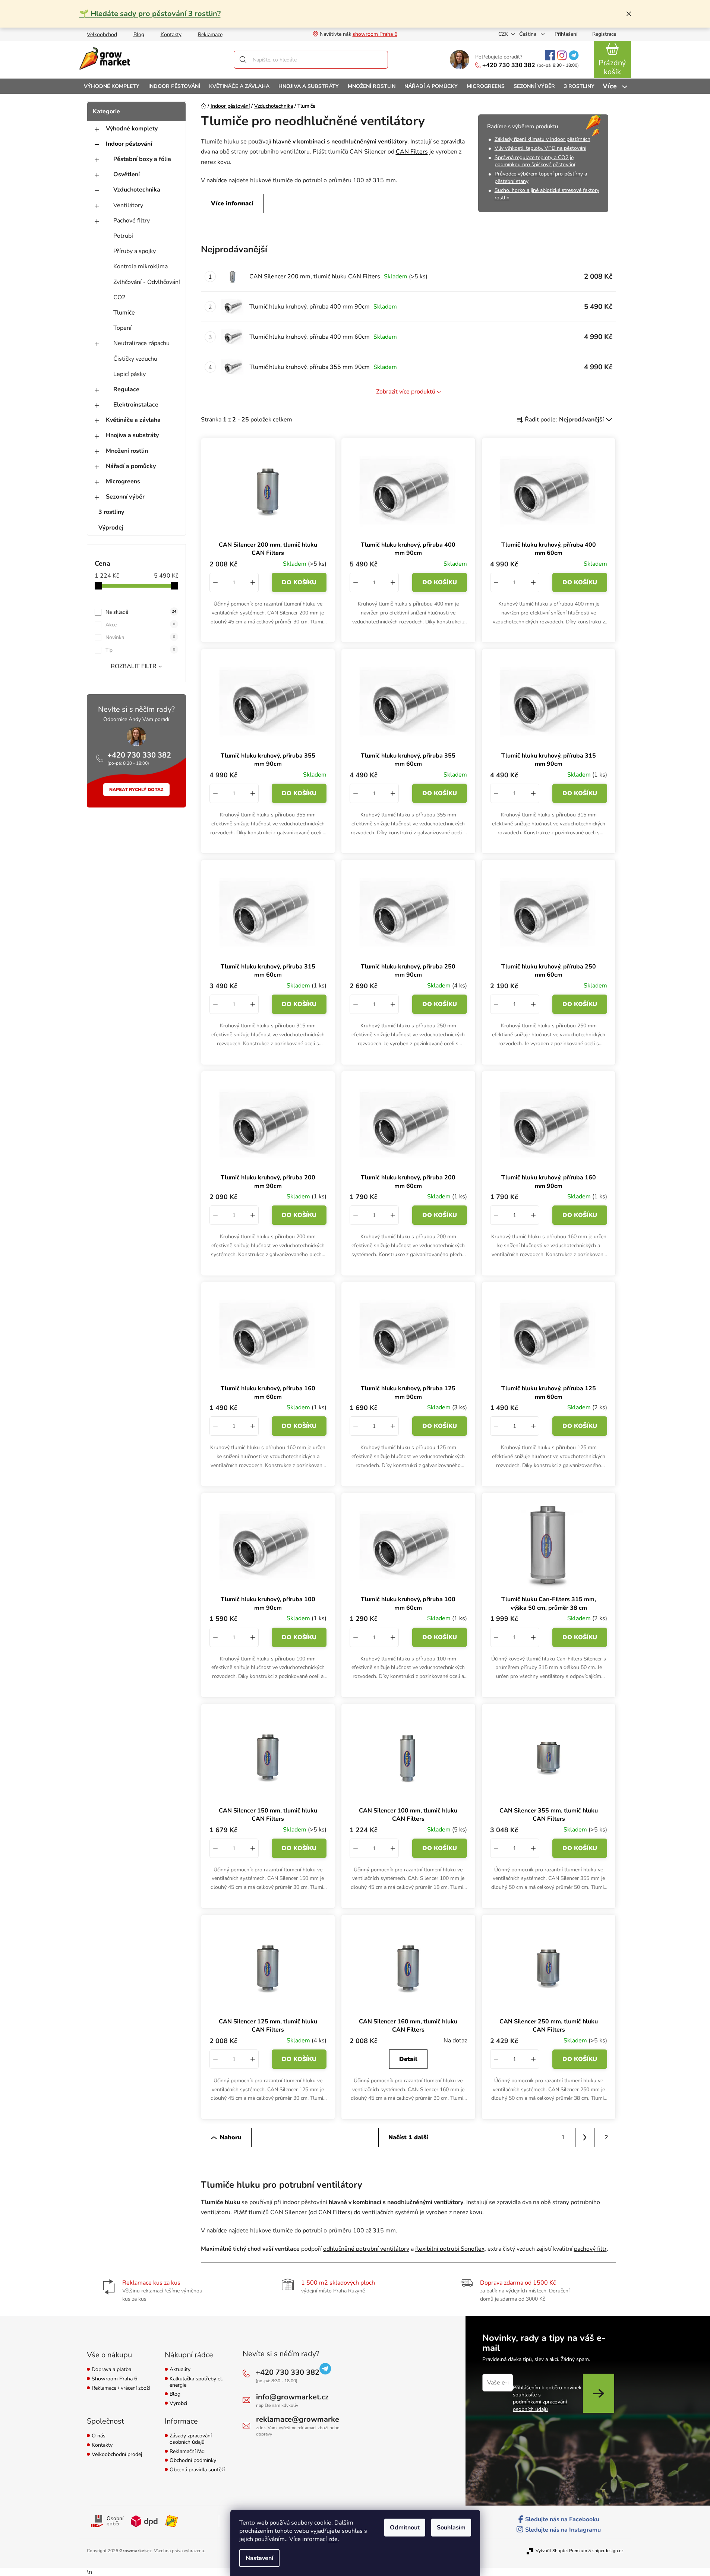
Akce (140, 625)
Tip (140, 650)
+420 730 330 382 (509, 65)
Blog (139, 34)
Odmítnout (405, 2528)
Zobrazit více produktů (406, 392)
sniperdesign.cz (608, 2551)
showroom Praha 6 (375, 34)
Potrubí (123, 236)
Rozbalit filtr (134, 666)
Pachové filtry (132, 221)
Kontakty (171, 34)
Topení (122, 328)
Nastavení (259, 2558)
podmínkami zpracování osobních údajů (540, 2405)
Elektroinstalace (136, 405)
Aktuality (180, 2370)
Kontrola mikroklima (141, 266)
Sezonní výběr (125, 497)
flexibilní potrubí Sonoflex (450, 2249)
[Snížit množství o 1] (215, 582)
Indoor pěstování (129, 144)
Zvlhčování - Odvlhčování (147, 282)
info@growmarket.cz (292, 2397)
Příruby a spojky (135, 251)
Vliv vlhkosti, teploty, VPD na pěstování (540, 148)
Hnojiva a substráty (132, 435)
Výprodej (111, 528)
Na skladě (141, 612)
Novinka (140, 637)
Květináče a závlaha (133, 420)
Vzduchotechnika (137, 190)
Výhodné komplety (132, 129)
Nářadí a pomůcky (131, 466)
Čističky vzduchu (135, 359)
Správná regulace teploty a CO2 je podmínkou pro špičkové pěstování (535, 161)
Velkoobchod (102, 34)
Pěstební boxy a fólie (142, 159)
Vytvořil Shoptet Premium (561, 2551)
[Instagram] (562, 55)
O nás (99, 2436)
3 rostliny (111, 512)
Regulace (126, 389)
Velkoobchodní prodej (117, 2455)
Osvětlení (127, 174)
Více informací (232, 203)
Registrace (604, 34)
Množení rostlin (127, 451)
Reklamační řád (187, 2452)
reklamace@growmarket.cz (303, 2419)
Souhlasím (451, 2528)
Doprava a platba (111, 2370)
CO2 (119, 297)
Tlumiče (124, 313)
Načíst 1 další (408, 2137)
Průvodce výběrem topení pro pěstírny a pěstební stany (541, 178)
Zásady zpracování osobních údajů (191, 2439)
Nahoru (231, 2137)
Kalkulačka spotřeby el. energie (196, 2382)
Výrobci (178, 2404)
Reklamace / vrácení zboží (121, 2388)
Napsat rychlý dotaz (136, 790)
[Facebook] (550, 55)
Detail (408, 2059)
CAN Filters (412, 152)
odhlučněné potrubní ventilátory (366, 2249)
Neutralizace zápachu (141, 343)
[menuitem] (112, 86)
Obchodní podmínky (193, 2461)
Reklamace (210, 34)
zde (333, 2539)
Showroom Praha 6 (114, 2379)
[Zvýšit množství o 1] (253, 582)
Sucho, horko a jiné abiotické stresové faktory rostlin (547, 194)
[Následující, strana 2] (585, 2137)
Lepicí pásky (130, 374)
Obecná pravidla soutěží (197, 2470)
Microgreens (123, 481)
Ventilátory (128, 205)
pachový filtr (590, 2249)
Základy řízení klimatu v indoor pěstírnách (542, 139)
